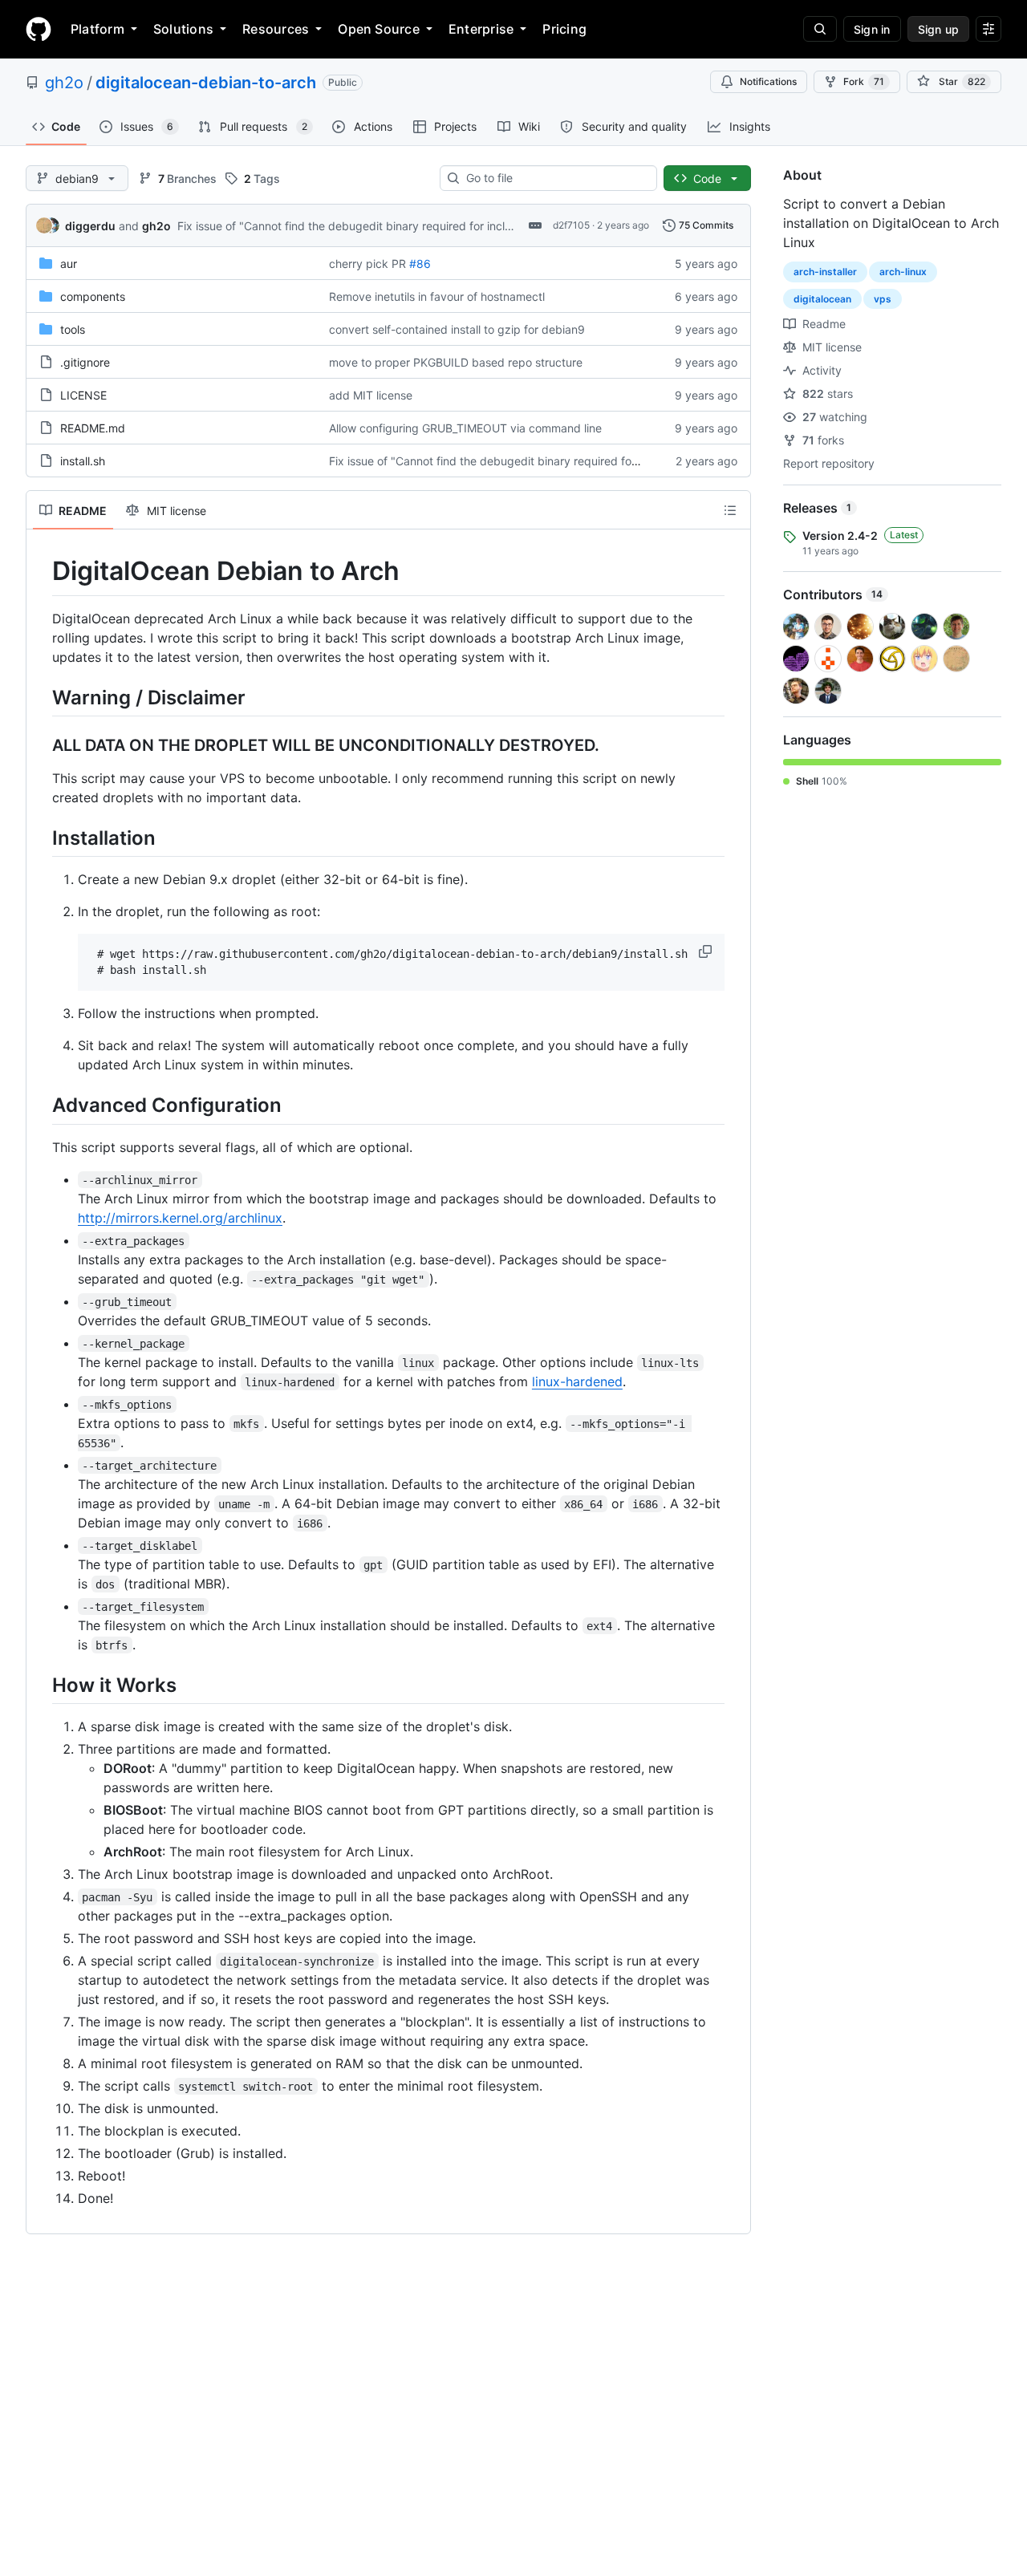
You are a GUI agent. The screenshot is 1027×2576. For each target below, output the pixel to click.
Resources (276, 29)
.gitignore (85, 362)
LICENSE (83, 395)
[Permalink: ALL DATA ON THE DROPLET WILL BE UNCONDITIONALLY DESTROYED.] (41, 745)
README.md (93, 428)
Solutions (183, 29)
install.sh (83, 461)
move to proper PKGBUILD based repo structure (456, 362)
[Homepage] (39, 29)
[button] (707, 951)
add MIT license (371, 395)
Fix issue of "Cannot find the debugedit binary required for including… (361, 226)
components (93, 296)
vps (883, 299)
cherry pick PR (367, 264)
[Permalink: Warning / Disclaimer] (41, 697)
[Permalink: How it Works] (41, 1685)
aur (69, 264)
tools (73, 329)
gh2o (64, 83)
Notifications (768, 81)
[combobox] (555, 178)
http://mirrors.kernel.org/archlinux (180, 1218)
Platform (97, 29)
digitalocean (822, 299)
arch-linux (903, 272)
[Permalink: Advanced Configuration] (41, 1105)
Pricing (564, 29)
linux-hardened (577, 1381)
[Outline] (730, 510)
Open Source (379, 29)
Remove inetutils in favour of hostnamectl (437, 296)
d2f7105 (571, 225)
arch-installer (825, 272)
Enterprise (481, 29)
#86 (420, 264)
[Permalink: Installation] (41, 838)
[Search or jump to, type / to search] (820, 29)
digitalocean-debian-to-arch (206, 83)
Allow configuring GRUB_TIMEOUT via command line (465, 428)
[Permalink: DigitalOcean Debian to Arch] (41, 571)
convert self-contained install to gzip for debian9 (457, 329)
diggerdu (90, 226)
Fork (864, 81)
